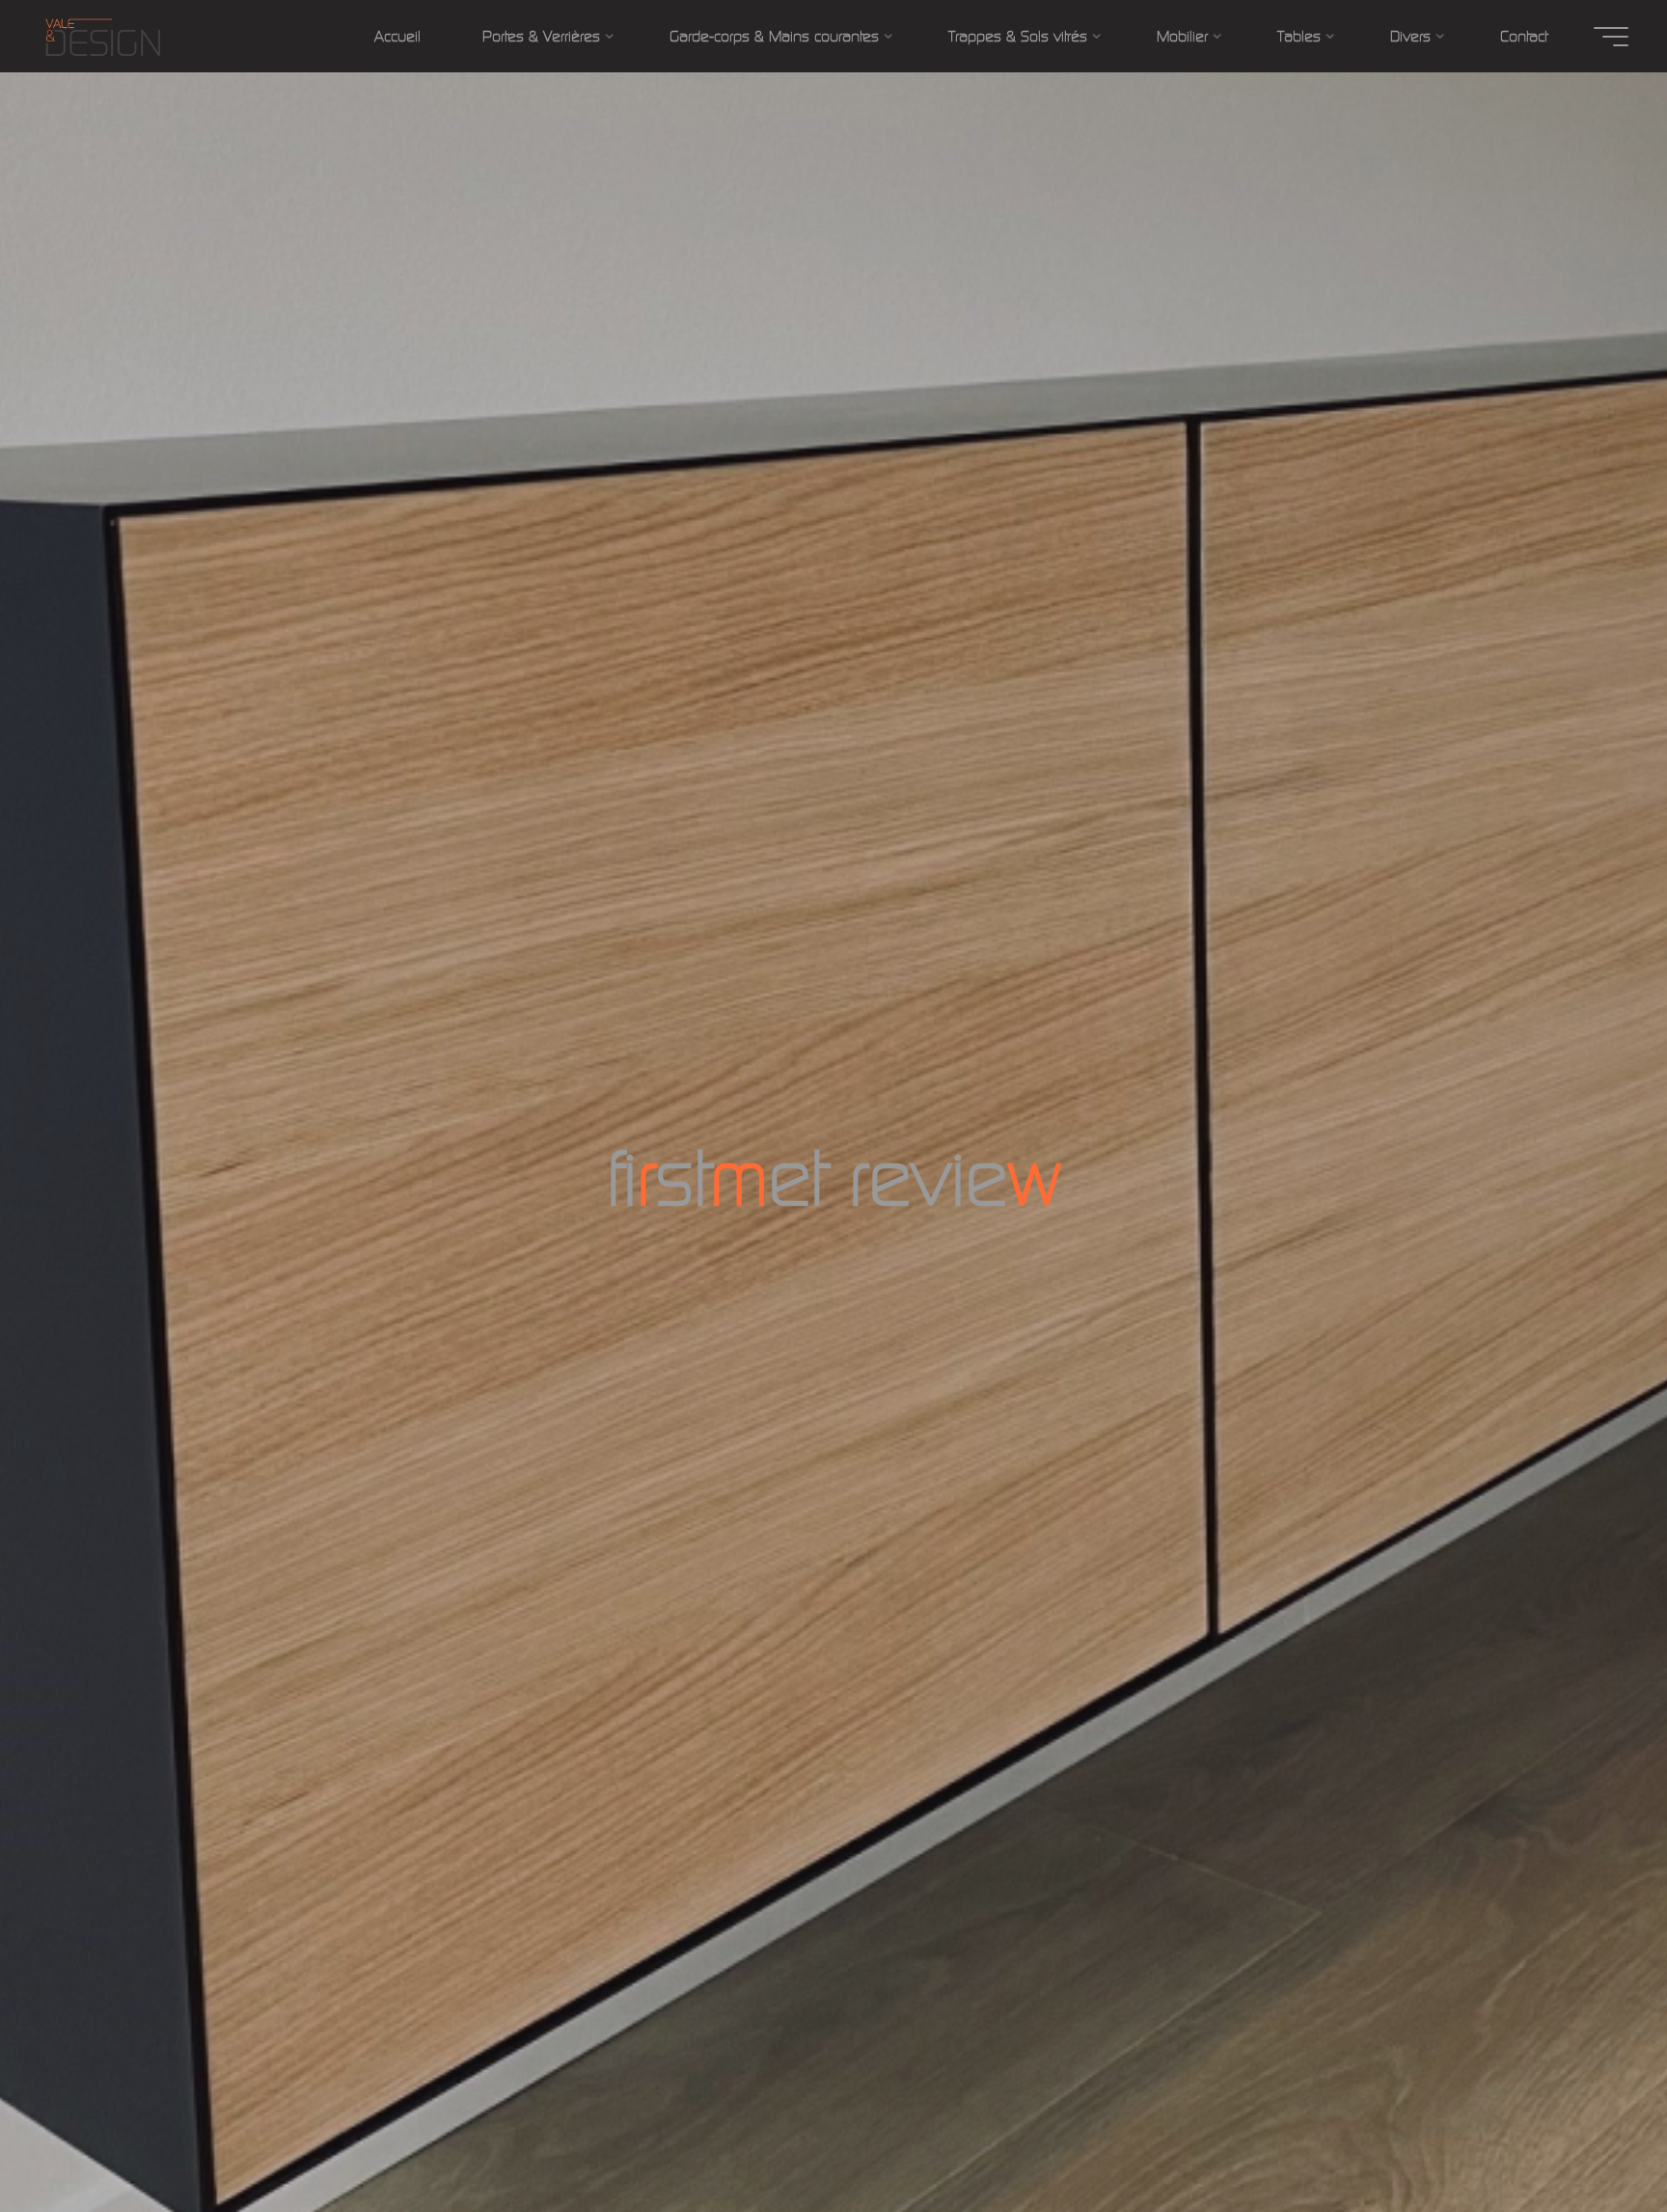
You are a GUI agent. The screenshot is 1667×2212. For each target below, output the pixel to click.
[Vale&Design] (102, 36)
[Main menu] (1611, 37)
